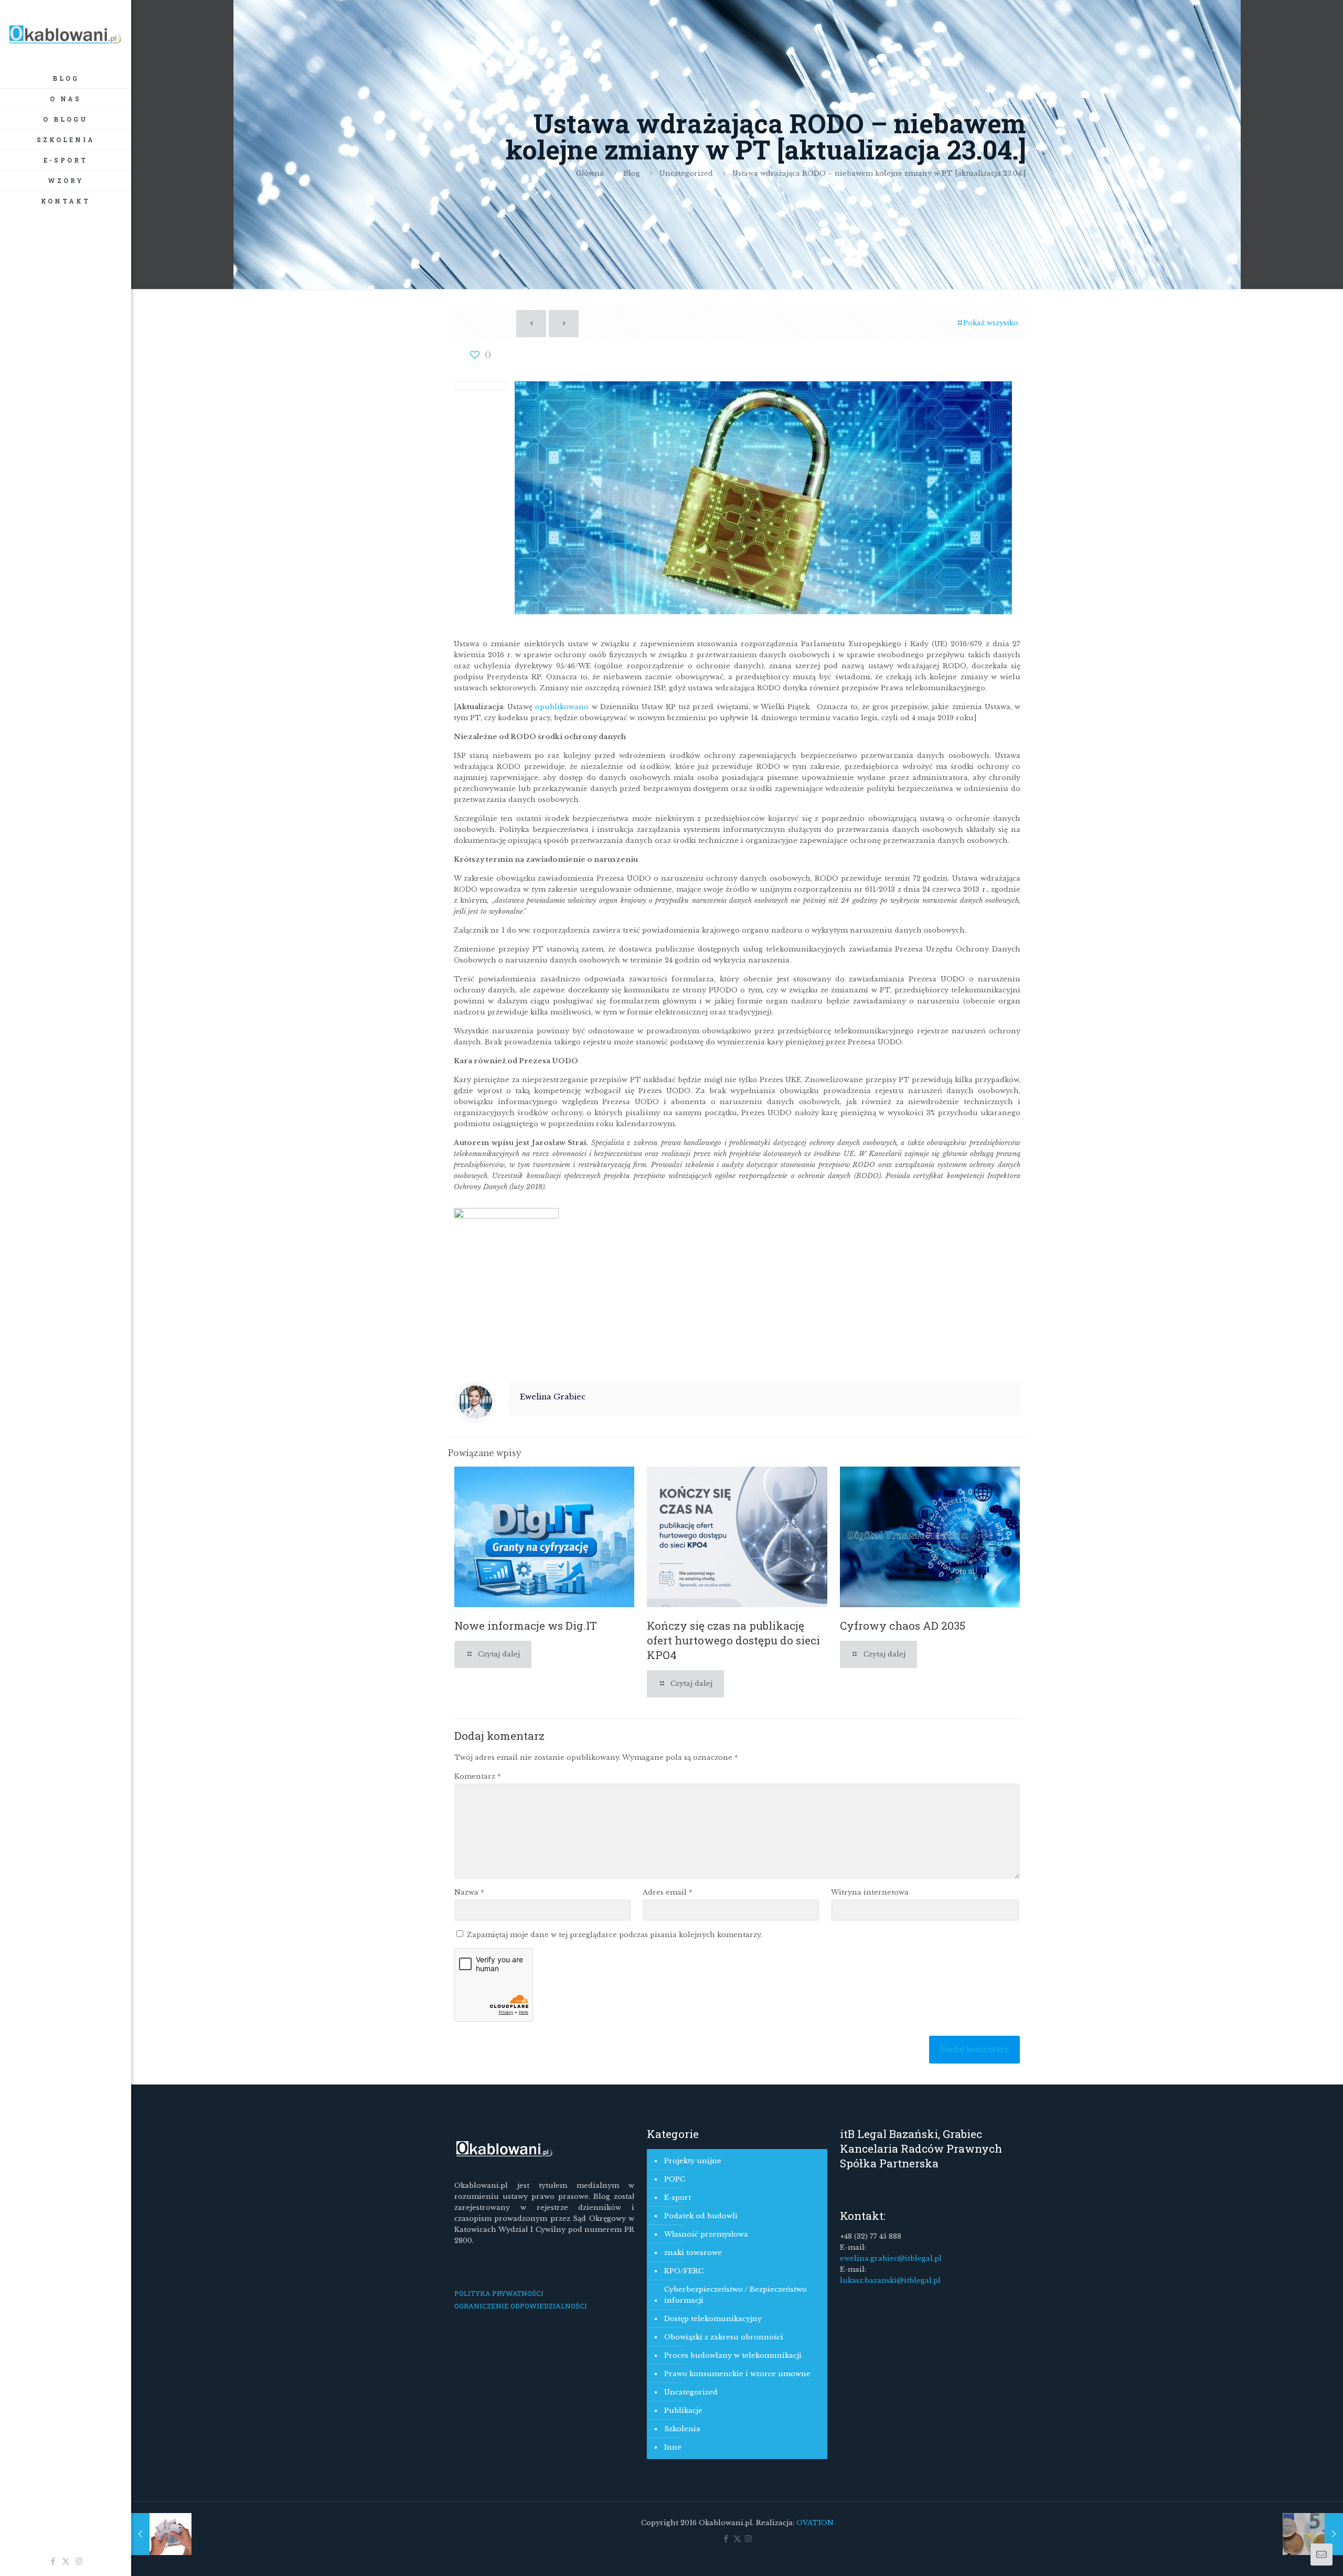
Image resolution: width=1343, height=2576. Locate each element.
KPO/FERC (684, 2271)
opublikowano (563, 707)
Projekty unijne (693, 2161)
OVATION (814, 2523)
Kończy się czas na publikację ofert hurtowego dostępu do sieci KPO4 (733, 1640)
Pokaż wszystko (991, 323)
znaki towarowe (693, 2253)
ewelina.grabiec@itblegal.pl (891, 2258)
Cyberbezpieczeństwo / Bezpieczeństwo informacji (736, 2295)
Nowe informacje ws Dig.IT (526, 1626)
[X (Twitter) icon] (66, 2561)
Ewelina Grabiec (553, 1397)
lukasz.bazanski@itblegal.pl (890, 2280)
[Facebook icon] (53, 2561)
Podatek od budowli (701, 2216)
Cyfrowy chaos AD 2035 (903, 1626)
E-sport (678, 2198)
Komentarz (478, 1776)
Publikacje (683, 2411)
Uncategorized (686, 173)
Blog (632, 173)
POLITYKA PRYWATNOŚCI (499, 2293)
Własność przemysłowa (706, 2234)
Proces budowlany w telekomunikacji (733, 2355)
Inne (673, 2447)
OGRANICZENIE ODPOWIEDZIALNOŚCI (521, 2306)
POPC (675, 2179)
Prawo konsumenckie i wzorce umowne (737, 2374)
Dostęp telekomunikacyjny (713, 2319)
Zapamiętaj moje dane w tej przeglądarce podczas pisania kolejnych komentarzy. (615, 1935)
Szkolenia (682, 2429)
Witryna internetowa (870, 1892)
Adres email (668, 1892)
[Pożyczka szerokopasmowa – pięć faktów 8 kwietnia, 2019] (161, 2534)
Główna (590, 173)
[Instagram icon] (79, 2561)
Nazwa (469, 1892)
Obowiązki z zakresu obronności (724, 2337)
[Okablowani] (66, 34)
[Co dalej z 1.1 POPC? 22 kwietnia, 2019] (1313, 2534)
